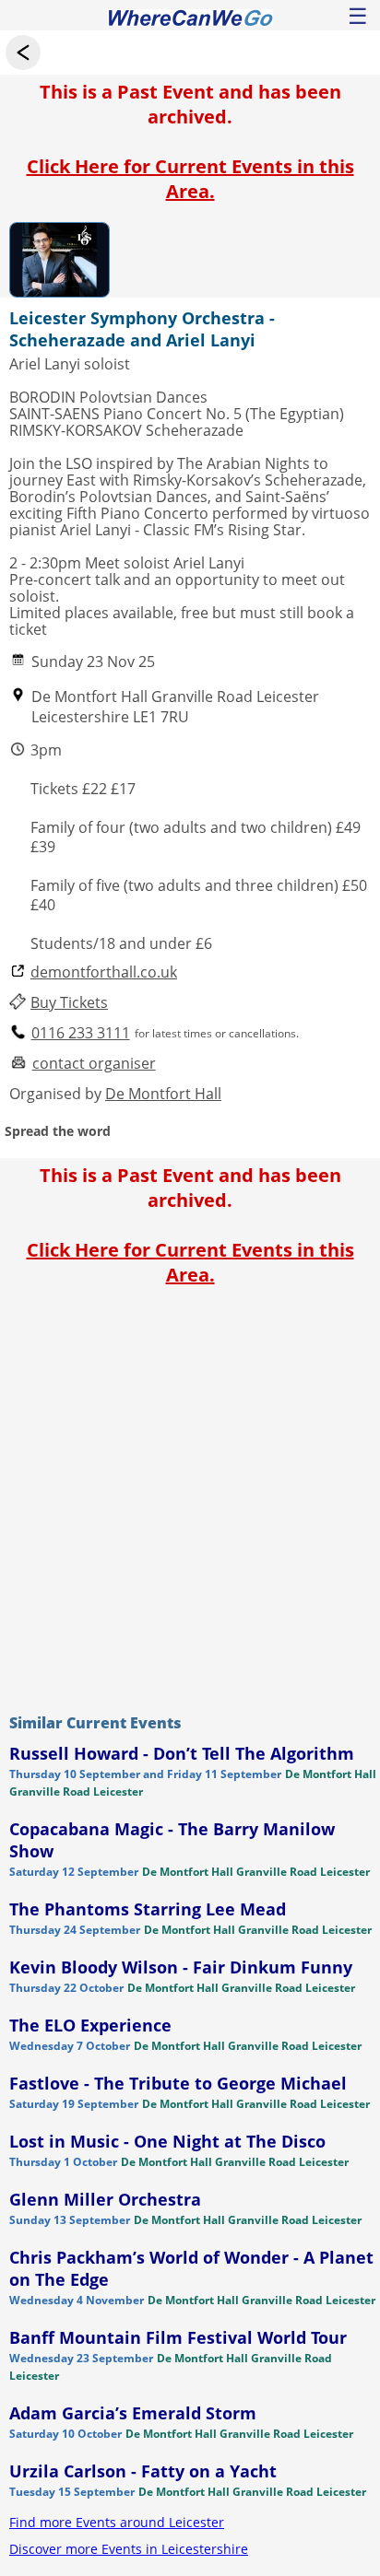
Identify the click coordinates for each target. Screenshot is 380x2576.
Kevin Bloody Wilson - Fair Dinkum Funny (181, 1967)
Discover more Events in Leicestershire (129, 2549)
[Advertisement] (190, 1495)
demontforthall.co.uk (104, 972)
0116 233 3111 (81, 1033)
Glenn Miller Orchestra (105, 2199)
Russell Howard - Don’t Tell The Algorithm (182, 1753)
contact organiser (94, 1064)
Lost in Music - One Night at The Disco (167, 2141)
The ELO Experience (90, 2025)
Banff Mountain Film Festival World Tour (178, 2337)
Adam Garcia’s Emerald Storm (133, 2413)
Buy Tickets (69, 1003)
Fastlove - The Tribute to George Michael (178, 2083)
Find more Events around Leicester (117, 2522)
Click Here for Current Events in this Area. (190, 179)
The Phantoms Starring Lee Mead (148, 1909)
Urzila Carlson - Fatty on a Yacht (143, 2471)
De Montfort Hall (163, 1094)
